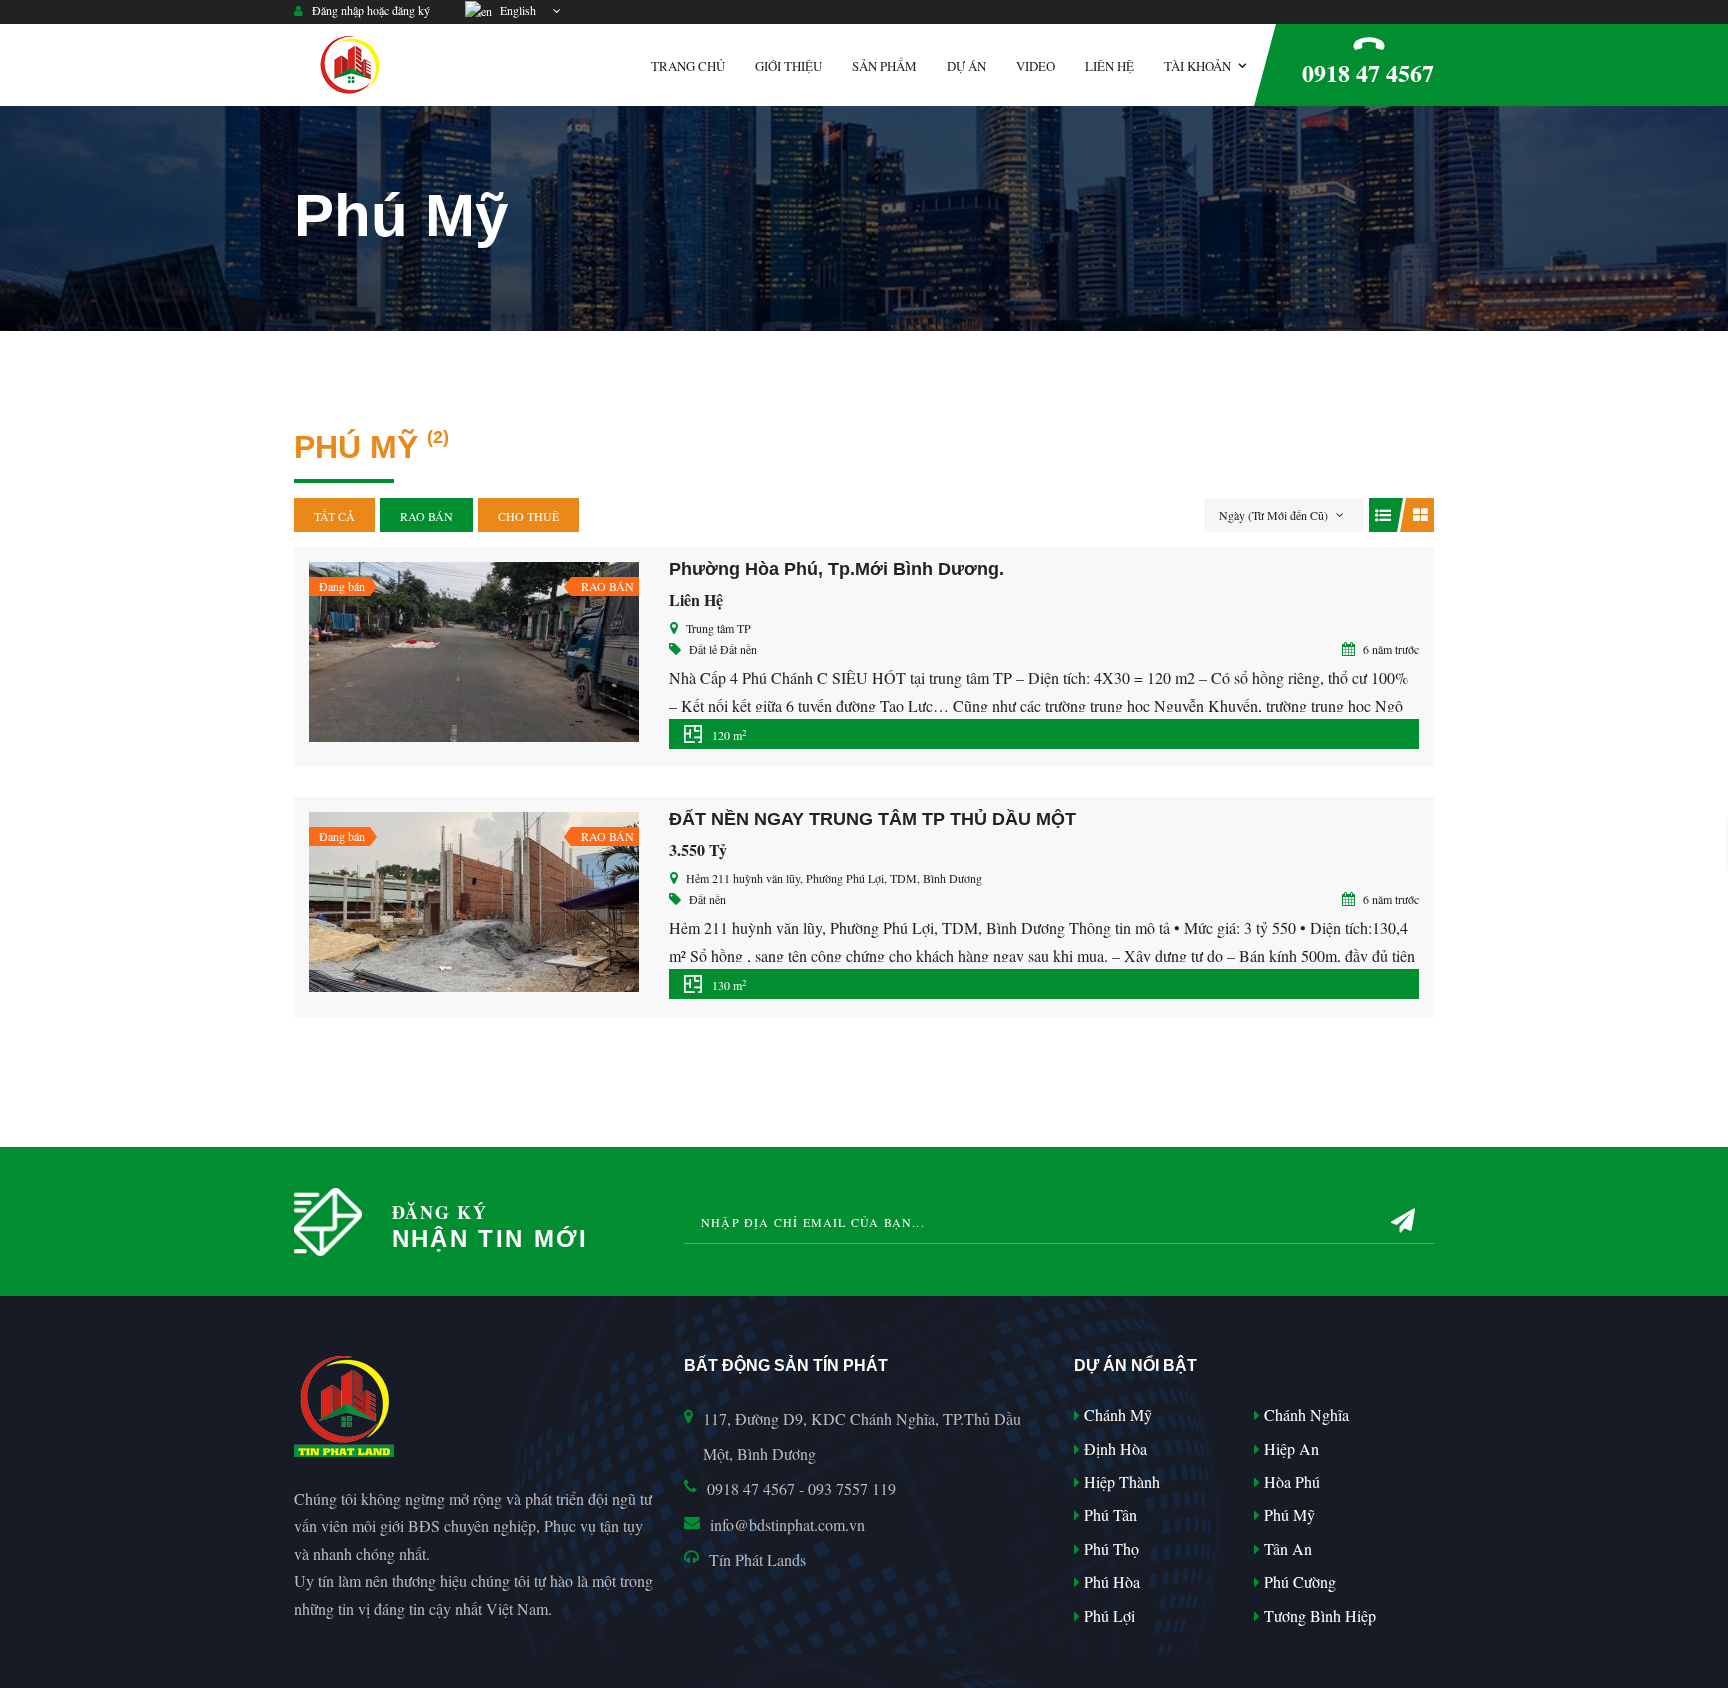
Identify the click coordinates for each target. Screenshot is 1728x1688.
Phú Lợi (1107, 1615)
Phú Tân (1108, 1514)
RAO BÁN (426, 516)
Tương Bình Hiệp (1318, 1615)
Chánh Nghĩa (1304, 1414)
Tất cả (334, 516)
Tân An (1286, 1548)
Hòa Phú (1290, 1481)
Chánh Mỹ (1116, 1414)
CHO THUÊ (528, 516)
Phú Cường (1298, 1581)
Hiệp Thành (1120, 1481)
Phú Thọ (1109, 1548)
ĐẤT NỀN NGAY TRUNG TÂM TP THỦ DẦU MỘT (872, 819)
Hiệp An (1289, 1448)
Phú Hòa (1110, 1581)
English (515, 10)
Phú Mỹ (1287, 1514)
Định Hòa (1113, 1448)
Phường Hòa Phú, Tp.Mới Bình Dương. (836, 569)
